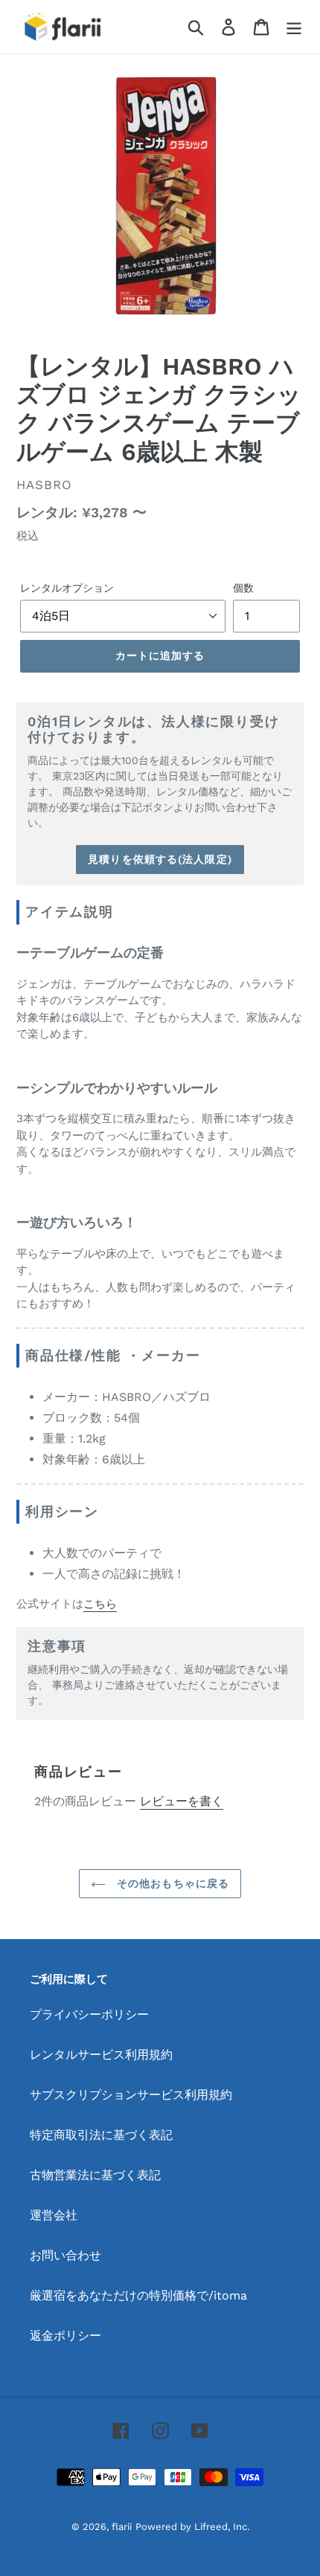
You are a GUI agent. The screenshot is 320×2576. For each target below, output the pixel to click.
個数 (243, 588)
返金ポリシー (65, 2336)
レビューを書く (182, 1801)
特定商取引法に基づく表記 (101, 2135)
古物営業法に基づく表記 (95, 2175)
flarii (122, 2527)
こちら (100, 1604)
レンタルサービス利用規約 (101, 2055)
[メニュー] (294, 27)
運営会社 (54, 2215)
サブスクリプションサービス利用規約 (131, 2095)
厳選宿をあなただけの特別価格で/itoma (138, 2295)
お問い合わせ (65, 2255)
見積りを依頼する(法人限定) (160, 859)
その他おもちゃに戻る (171, 1883)
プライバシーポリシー (89, 2014)
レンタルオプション (67, 588)
